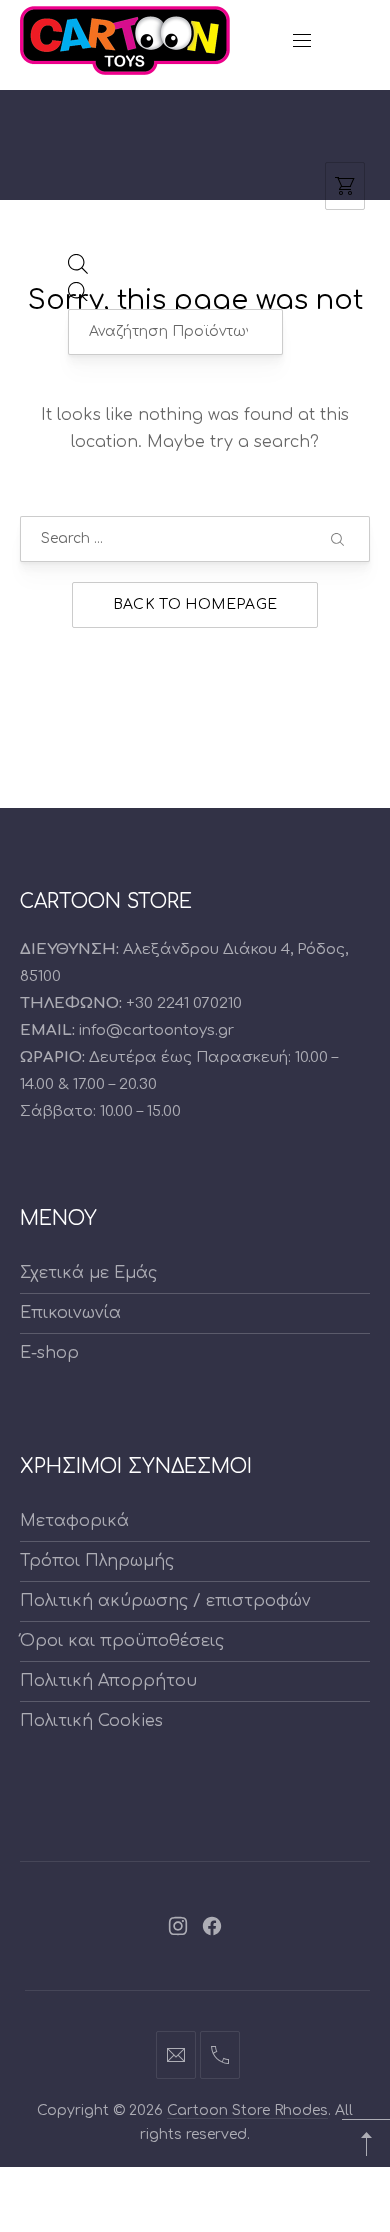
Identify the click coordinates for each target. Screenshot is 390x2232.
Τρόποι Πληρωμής (97, 1561)
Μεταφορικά (74, 1521)
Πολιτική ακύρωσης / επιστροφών (165, 1601)
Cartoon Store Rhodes (247, 2110)
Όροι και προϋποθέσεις (122, 1641)
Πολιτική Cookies (91, 1721)
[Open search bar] (78, 269)
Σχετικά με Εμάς (88, 1273)
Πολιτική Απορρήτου (108, 1681)
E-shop (49, 1353)
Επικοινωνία (70, 1313)
